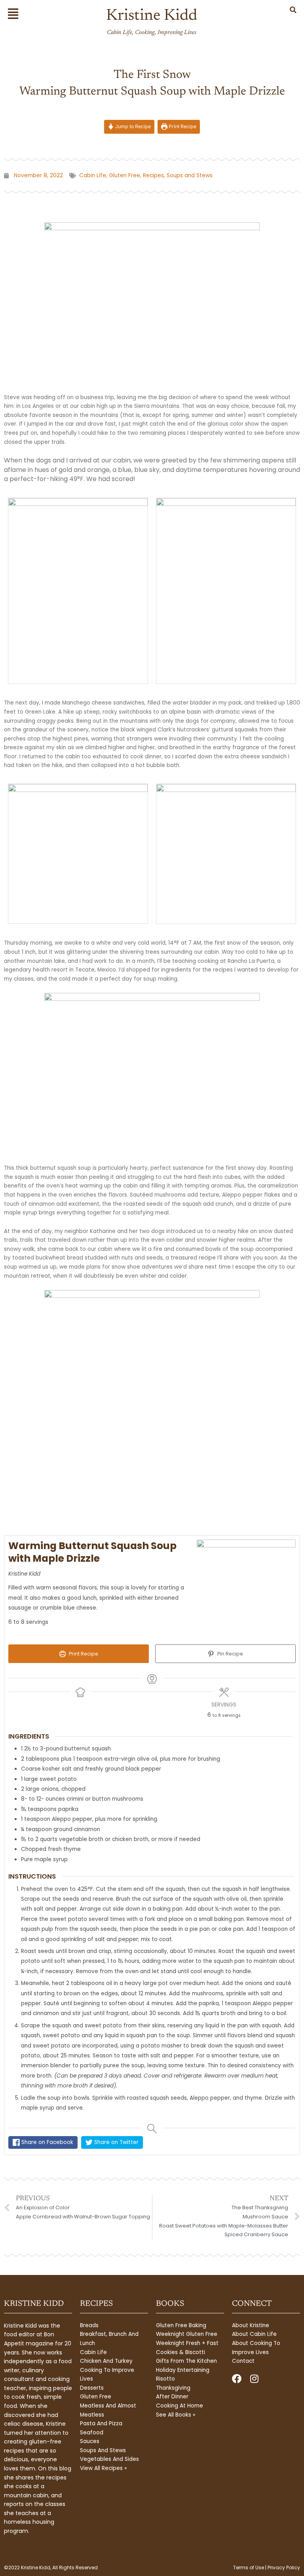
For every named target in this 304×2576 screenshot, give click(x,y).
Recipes (153, 175)
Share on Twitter (116, 2142)
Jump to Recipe (132, 126)
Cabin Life (93, 175)
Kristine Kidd (152, 16)
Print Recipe (182, 126)
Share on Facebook (47, 2142)
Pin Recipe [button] (230, 1654)
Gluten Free (124, 175)
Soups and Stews (190, 175)
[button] (18, 14)
